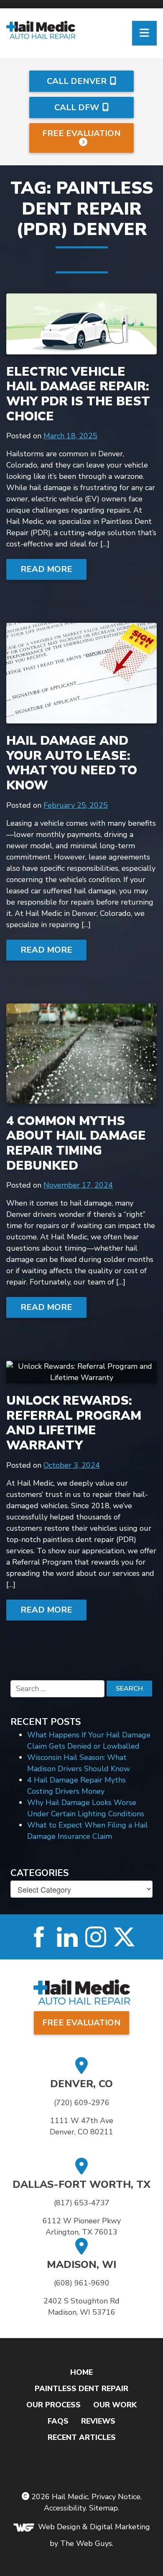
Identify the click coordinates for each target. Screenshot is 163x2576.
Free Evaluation (81, 133)
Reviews (98, 2421)
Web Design (59, 2527)
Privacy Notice (116, 2497)
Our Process (53, 2405)
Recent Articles (82, 2437)
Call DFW (77, 107)
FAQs (58, 2421)
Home (81, 2372)
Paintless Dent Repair (81, 2389)
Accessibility (65, 2508)
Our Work (115, 2405)
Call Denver (77, 81)
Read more (46, 569)
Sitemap (103, 2508)
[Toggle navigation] (144, 33)
